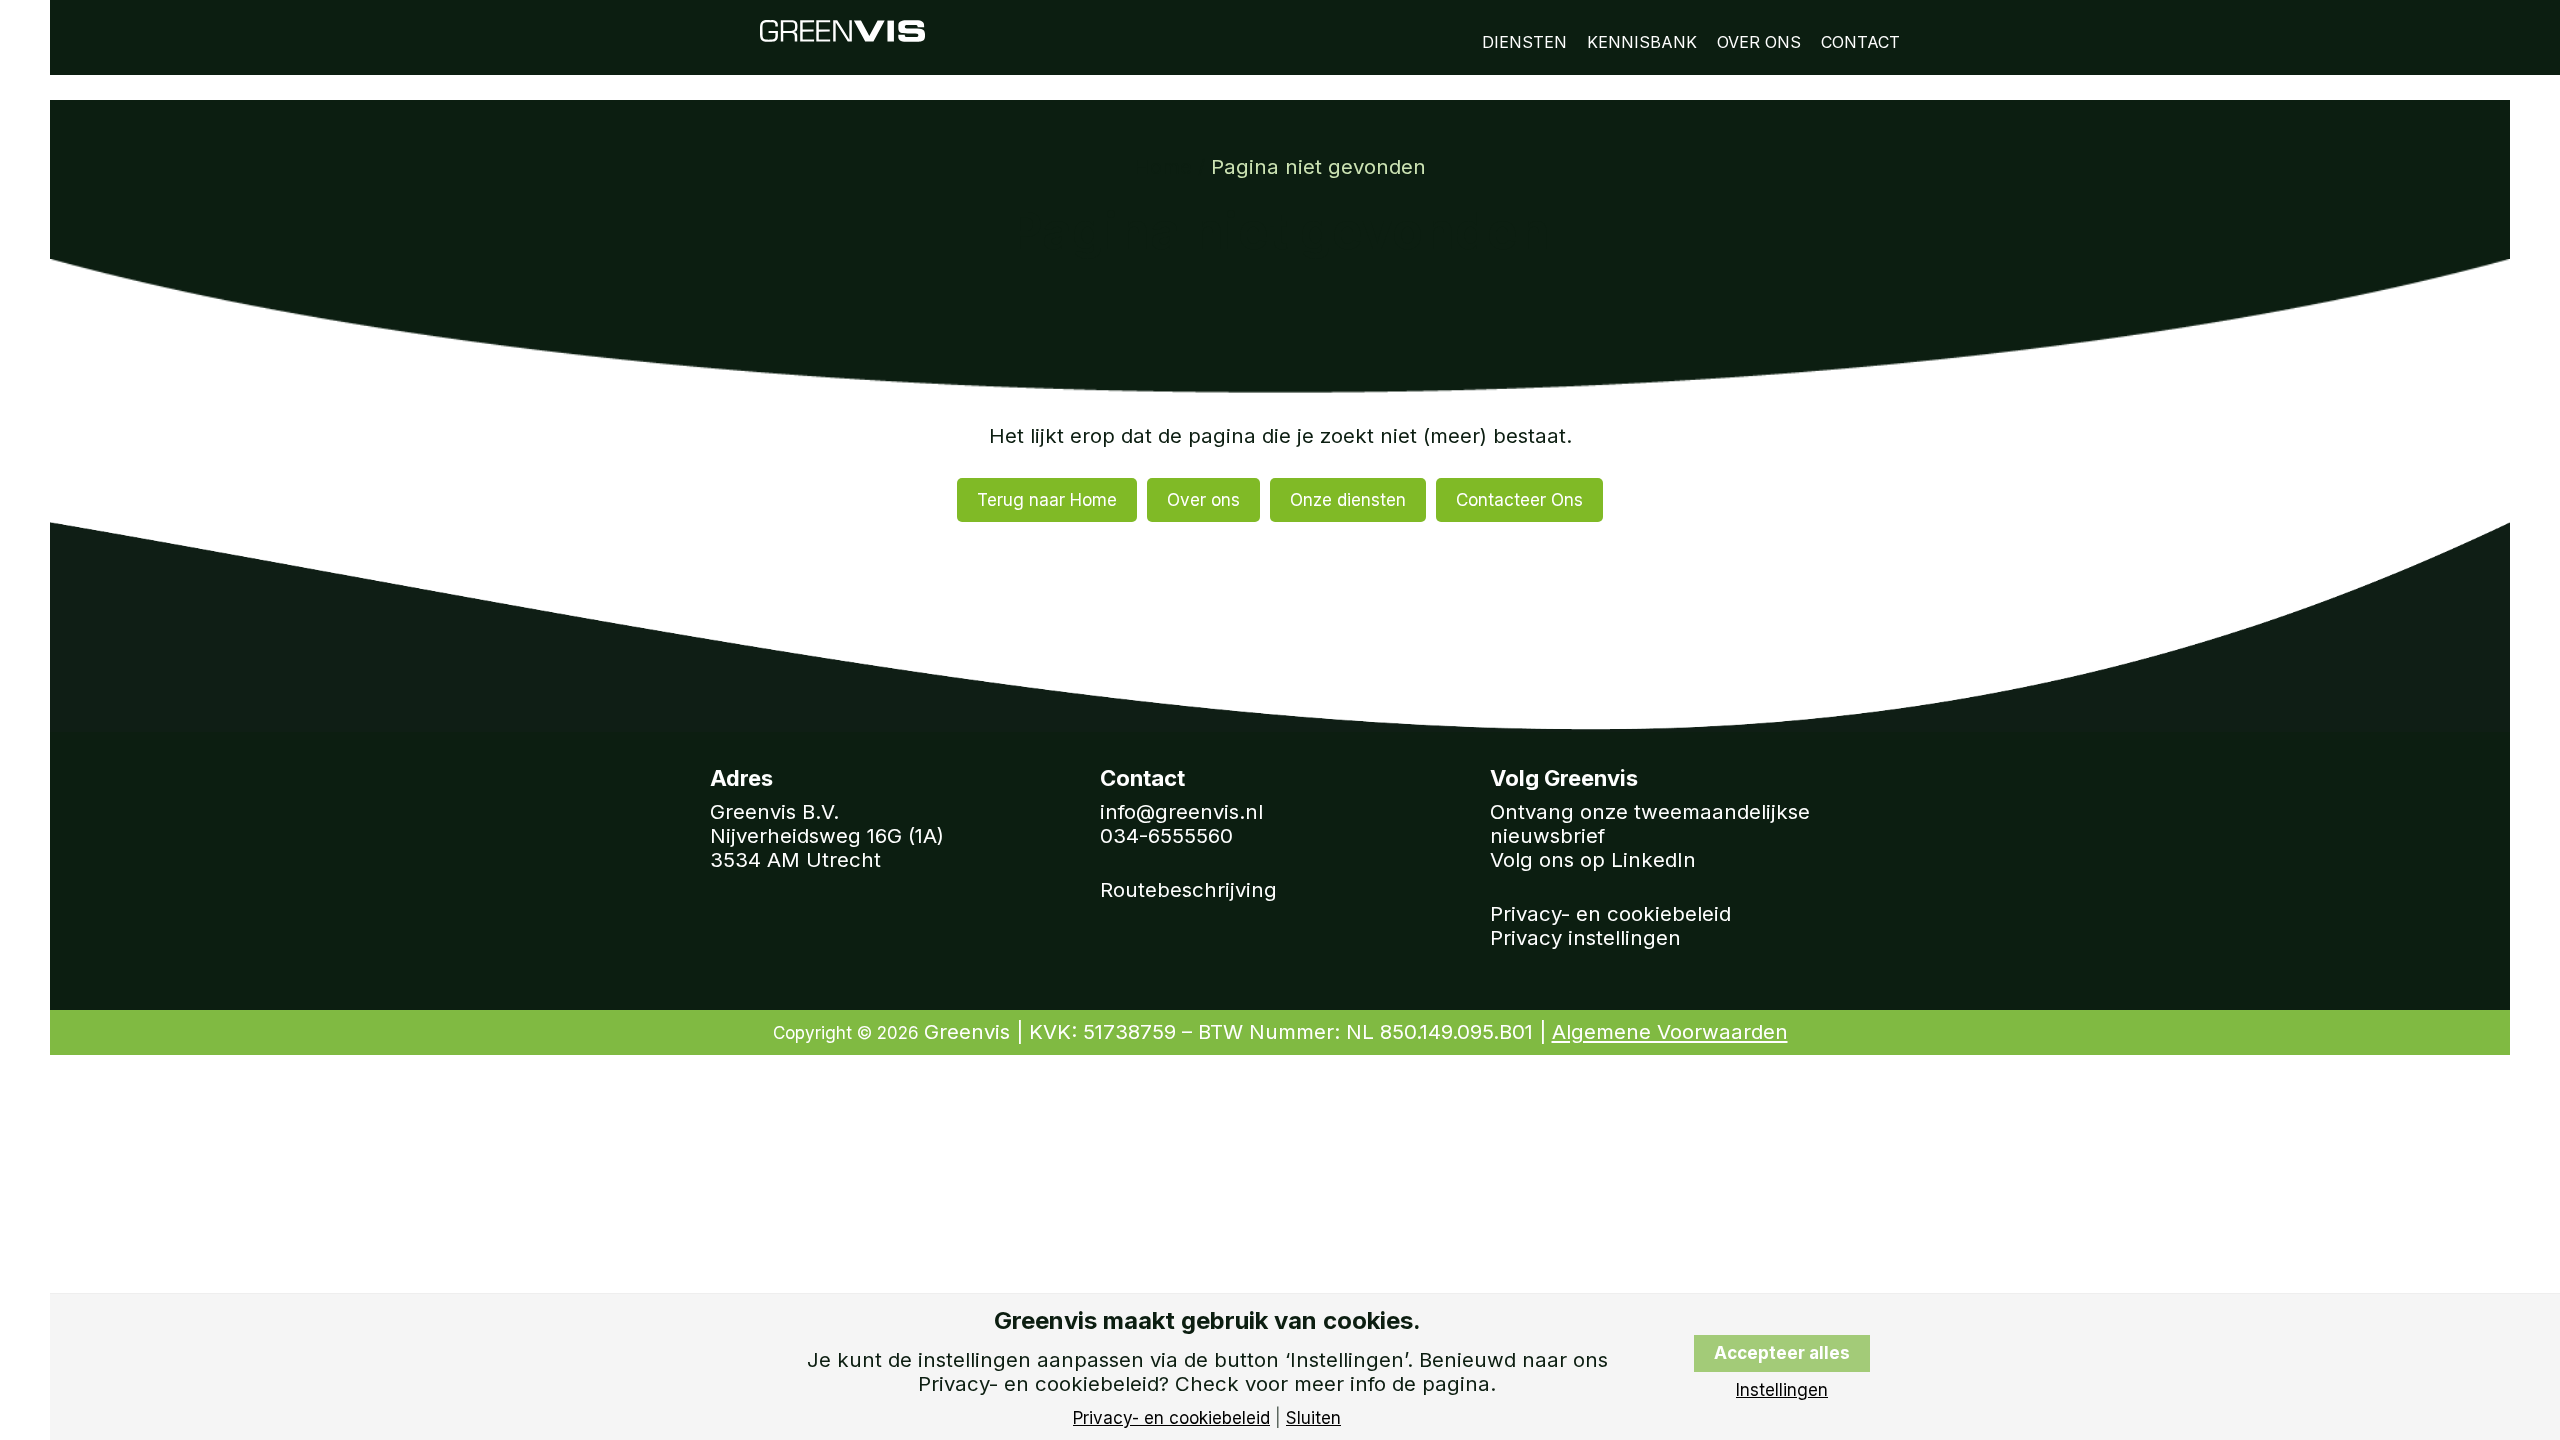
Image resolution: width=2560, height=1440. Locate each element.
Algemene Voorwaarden (1670, 1031)
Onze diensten (1348, 500)
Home (1163, 166)
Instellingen (1782, 1390)
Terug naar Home (1047, 500)
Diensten (1524, 42)
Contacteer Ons (1519, 500)
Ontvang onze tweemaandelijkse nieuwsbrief (1650, 823)
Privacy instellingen (1585, 937)
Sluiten (1313, 1418)
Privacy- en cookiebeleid (1610, 913)
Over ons (1203, 500)
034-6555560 (1166, 835)
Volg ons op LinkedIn (1593, 859)
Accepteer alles (1782, 1353)
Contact (1860, 42)
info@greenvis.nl (1181, 811)
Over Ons (1759, 42)
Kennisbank (1642, 42)
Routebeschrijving (1188, 889)
